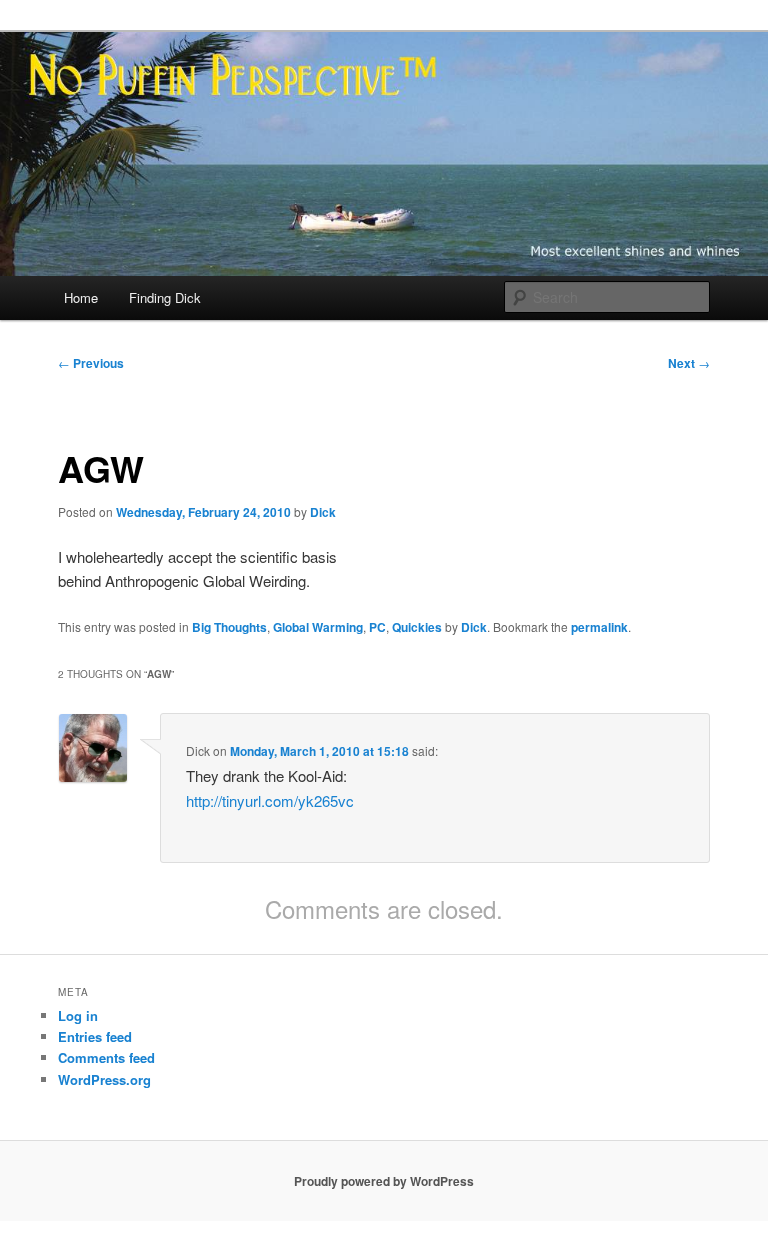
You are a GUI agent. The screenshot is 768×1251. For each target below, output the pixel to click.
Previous (91, 363)
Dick (323, 512)
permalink (599, 627)
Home (81, 297)
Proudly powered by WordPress (384, 1181)
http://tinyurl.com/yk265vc (270, 800)
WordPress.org (104, 1079)
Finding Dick (165, 297)
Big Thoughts (229, 627)
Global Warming (318, 627)
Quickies (417, 627)
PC (377, 627)
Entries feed (95, 1036)
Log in (78, 1015)
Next (689, 363)
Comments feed (106, 1057)
